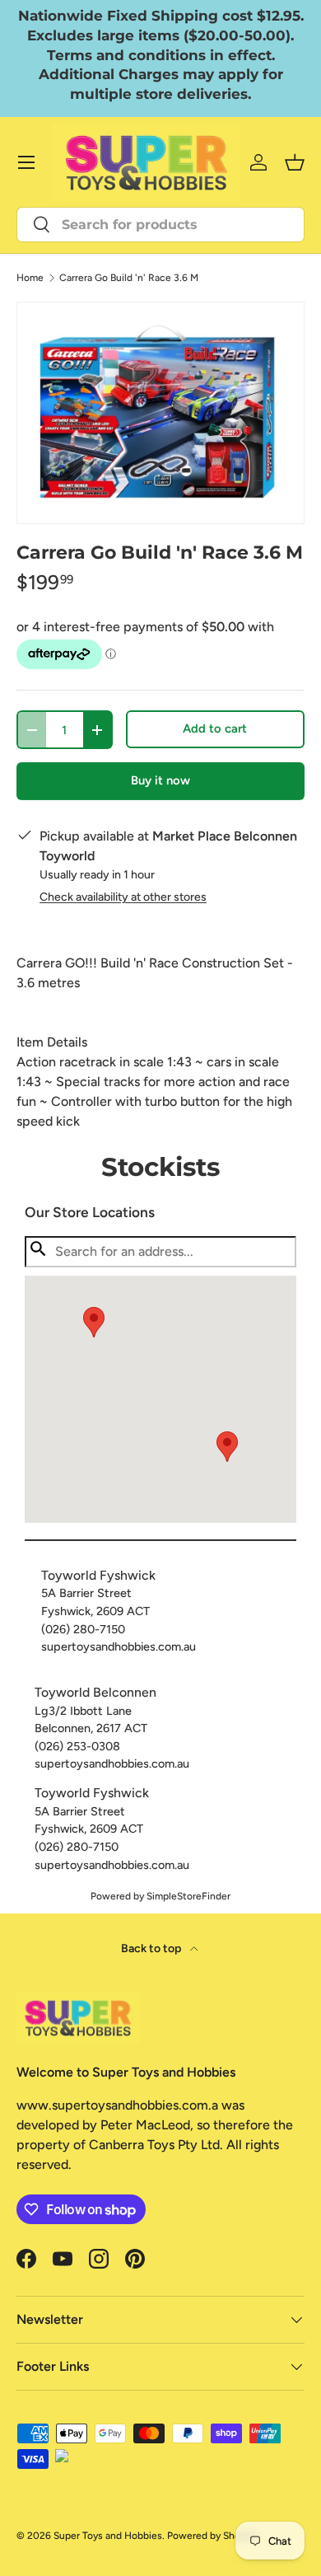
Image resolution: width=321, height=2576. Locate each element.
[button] (227, 1447)
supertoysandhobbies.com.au (119, 1646)
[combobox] (160, 225)
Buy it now (160, 780)
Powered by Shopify (212, 2536)
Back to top (152, 1948)
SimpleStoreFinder (188, 1896)
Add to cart (215, 728)
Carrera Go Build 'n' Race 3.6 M (129, 278)
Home (30, 278)
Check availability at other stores (123, 897)
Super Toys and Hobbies (108, 2536)
